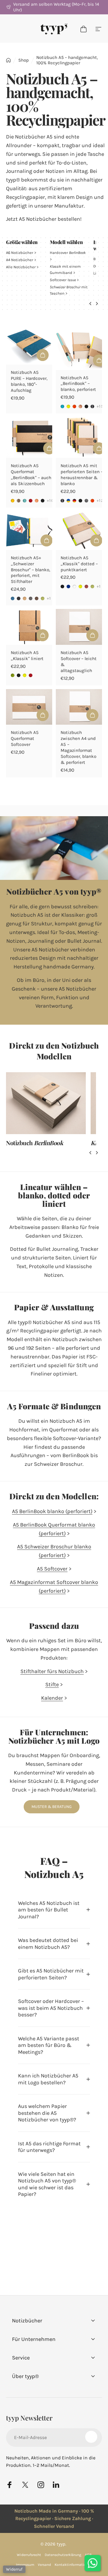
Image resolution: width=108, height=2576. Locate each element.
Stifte (52, 1684)
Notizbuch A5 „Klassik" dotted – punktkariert (79, 564)
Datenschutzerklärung (63, 2555)
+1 (49, 598)
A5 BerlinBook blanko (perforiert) (52, 1511)
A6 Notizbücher (20, 253)
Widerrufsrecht (29, 2555)
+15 (100, 406)
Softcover (63, 280)
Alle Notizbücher (21, 267)
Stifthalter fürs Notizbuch (52, 1671)
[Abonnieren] (91, 2437)
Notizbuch (34, 1143)
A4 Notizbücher (20, 260)
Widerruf (14, 2569)
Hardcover (68, 253)
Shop (24, 60)
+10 (50, 501)
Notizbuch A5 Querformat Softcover (25, 738)
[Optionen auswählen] (43, 355)
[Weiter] (97, 304)
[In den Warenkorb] (43, 715)
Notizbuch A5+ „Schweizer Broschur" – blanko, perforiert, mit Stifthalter (30, 570)
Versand (44, 2565)
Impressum (25, 2565)
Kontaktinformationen (73, 2565)
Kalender (52, 1698)
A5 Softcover (52, 1569)
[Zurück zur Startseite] (8, 60)
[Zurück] (90, 304)
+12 (100, 501)
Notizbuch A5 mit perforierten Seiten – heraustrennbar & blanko (82, 475)
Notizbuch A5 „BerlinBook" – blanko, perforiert (78, 384)
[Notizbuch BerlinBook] (46, 1103)
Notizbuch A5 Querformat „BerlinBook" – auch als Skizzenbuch (31, 475)
